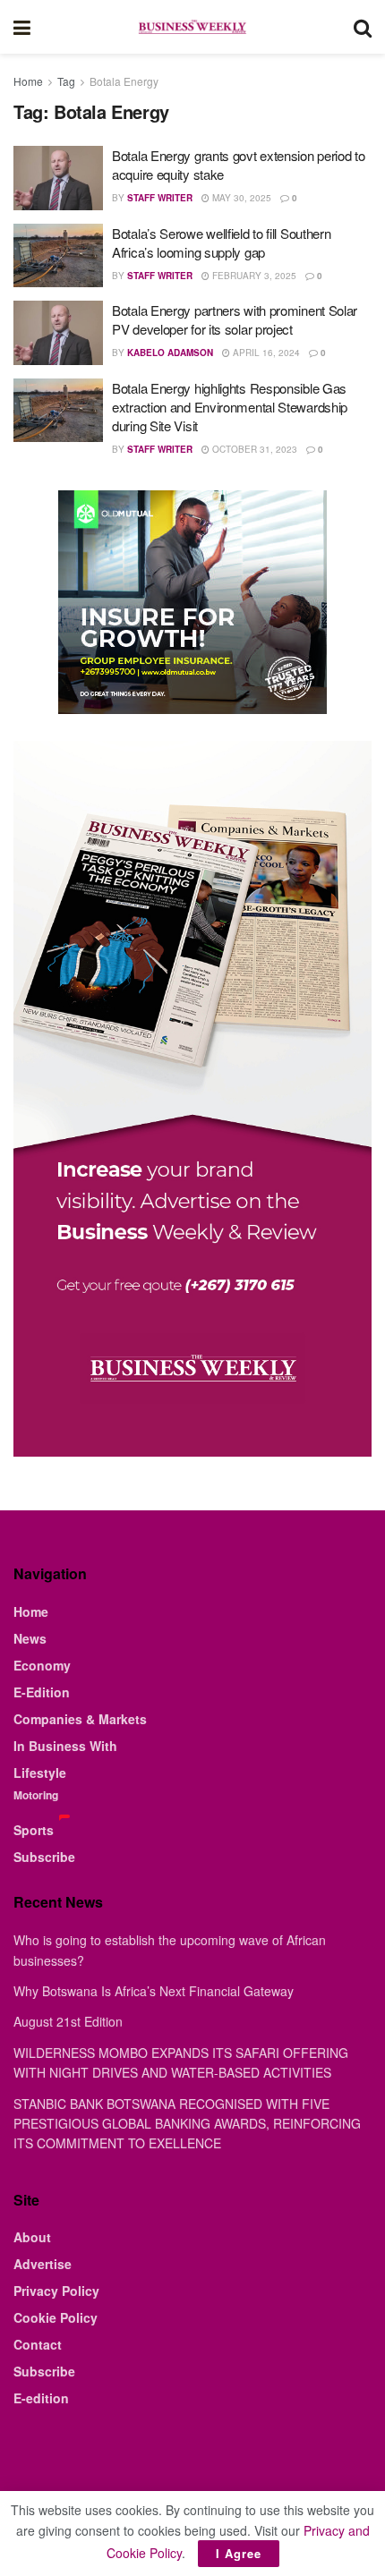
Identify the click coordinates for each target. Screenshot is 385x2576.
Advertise (43, 2264)
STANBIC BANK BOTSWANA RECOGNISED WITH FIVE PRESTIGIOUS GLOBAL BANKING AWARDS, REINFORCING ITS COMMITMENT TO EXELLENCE (187, 2124)
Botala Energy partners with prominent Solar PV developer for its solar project (235, 319)
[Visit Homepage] (192, 27)
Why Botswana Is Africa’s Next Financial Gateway (154, 1991)
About (32, 2237)
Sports (34, 1830)
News (30, 1638)
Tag (66, 81)
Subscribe (44, 1857)
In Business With (65, 1746)
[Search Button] (363, 27)
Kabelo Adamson (170, 353)
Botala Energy (124, 81)
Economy (42, 1665)
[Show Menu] (22, 27)
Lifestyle (40, 1773)
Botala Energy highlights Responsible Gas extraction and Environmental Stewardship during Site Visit (230, 407)
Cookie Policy (56, 2317)
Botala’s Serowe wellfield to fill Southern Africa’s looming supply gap (221, 242)
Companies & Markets (80, 1719)
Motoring (36, 1795)
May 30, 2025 (240, 198)
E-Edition (42, 1692)
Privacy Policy (56, 2291)
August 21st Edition (68, 2021)
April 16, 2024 (265, 353)
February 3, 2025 (253, 276)
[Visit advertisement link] (192, 602)
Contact (38, 2344)
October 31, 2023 (253, 449)
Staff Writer (160, 198)
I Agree (239, 2553)
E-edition (41, 2398)
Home (28, 81)
